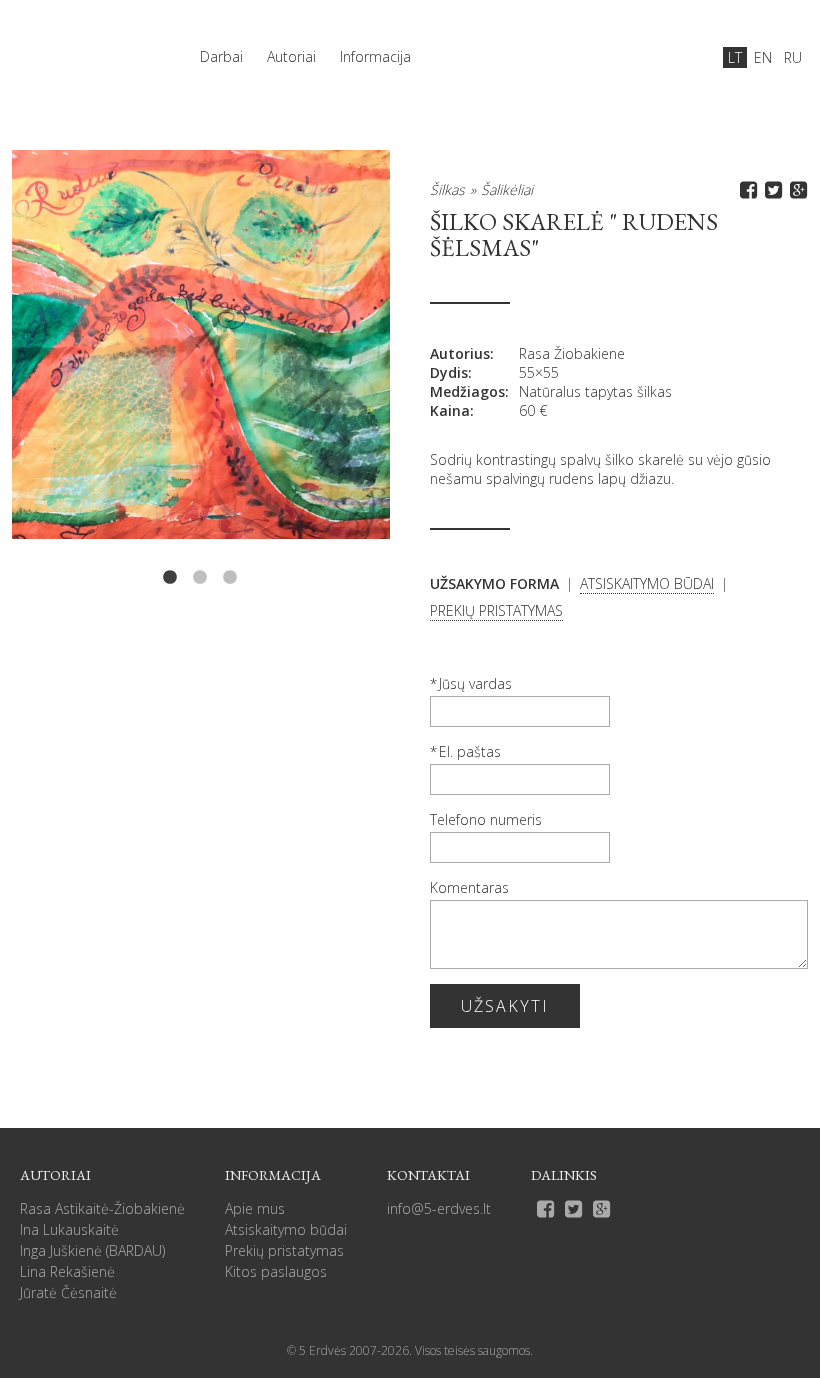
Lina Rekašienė (67, 1271)
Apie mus (255, 1208)
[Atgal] (87, 369)
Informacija (375, 56)
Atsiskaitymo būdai (286, 1229)
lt (735, 57)
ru (793, 57)
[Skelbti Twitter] (770, 189)
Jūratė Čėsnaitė (68, 1292)
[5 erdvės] (82, 47)
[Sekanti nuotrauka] (314, 369)
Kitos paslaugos (276, 1271)
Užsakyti (505, 1006)
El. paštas (470, 751)
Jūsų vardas (475, 683)
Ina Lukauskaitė (69, 1229)
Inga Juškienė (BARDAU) (92, 1250)
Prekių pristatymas (284, 1250)
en (763, 57)
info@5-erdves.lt (439, 1208)
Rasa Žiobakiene (572, 353)
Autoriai (291, 56)
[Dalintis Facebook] (745, 189)
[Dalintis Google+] (795, 189)
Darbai (221, 56)
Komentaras (469, 887)
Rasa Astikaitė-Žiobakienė (102, 1208)
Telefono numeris (486, 819)
